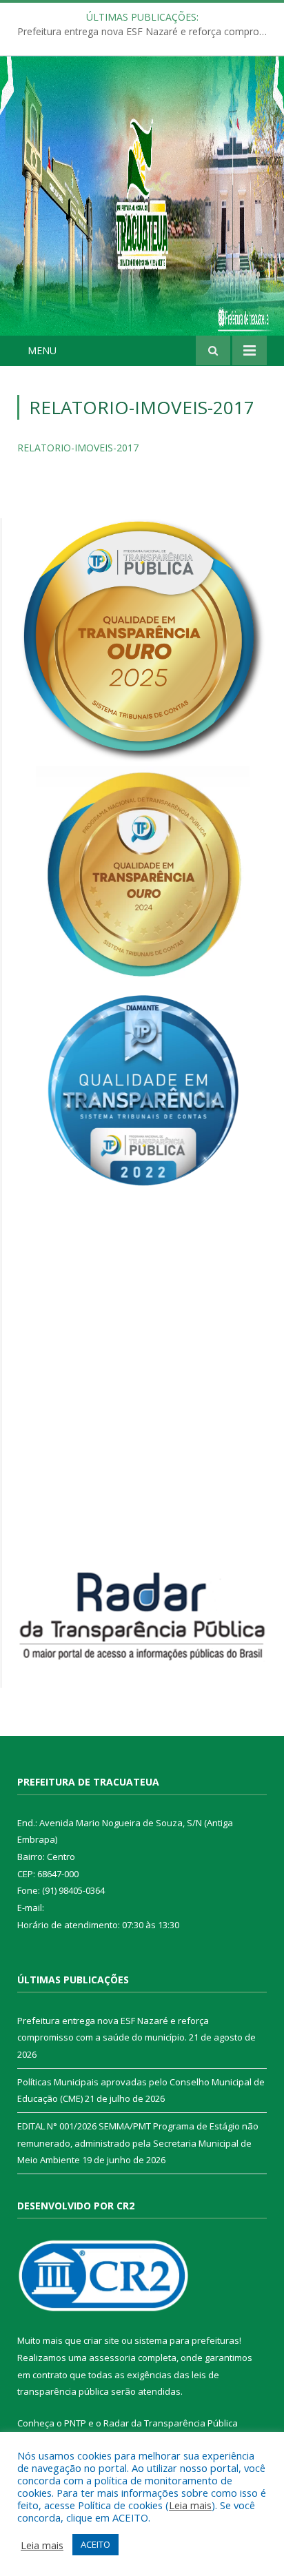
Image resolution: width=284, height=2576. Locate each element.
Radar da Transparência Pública (171, 2423)
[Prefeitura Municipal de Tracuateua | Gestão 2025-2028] (142, 211)
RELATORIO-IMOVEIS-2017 (78, 448)
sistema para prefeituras (187, 2340)
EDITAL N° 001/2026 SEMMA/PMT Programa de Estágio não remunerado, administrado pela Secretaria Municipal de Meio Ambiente (138, 2143)
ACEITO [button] (95, 2544)
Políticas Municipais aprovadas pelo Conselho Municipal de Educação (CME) (145, 32)
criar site (101, 2340)
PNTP (75, 2423)
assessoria (112, 2358)
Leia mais (190, 2505)
